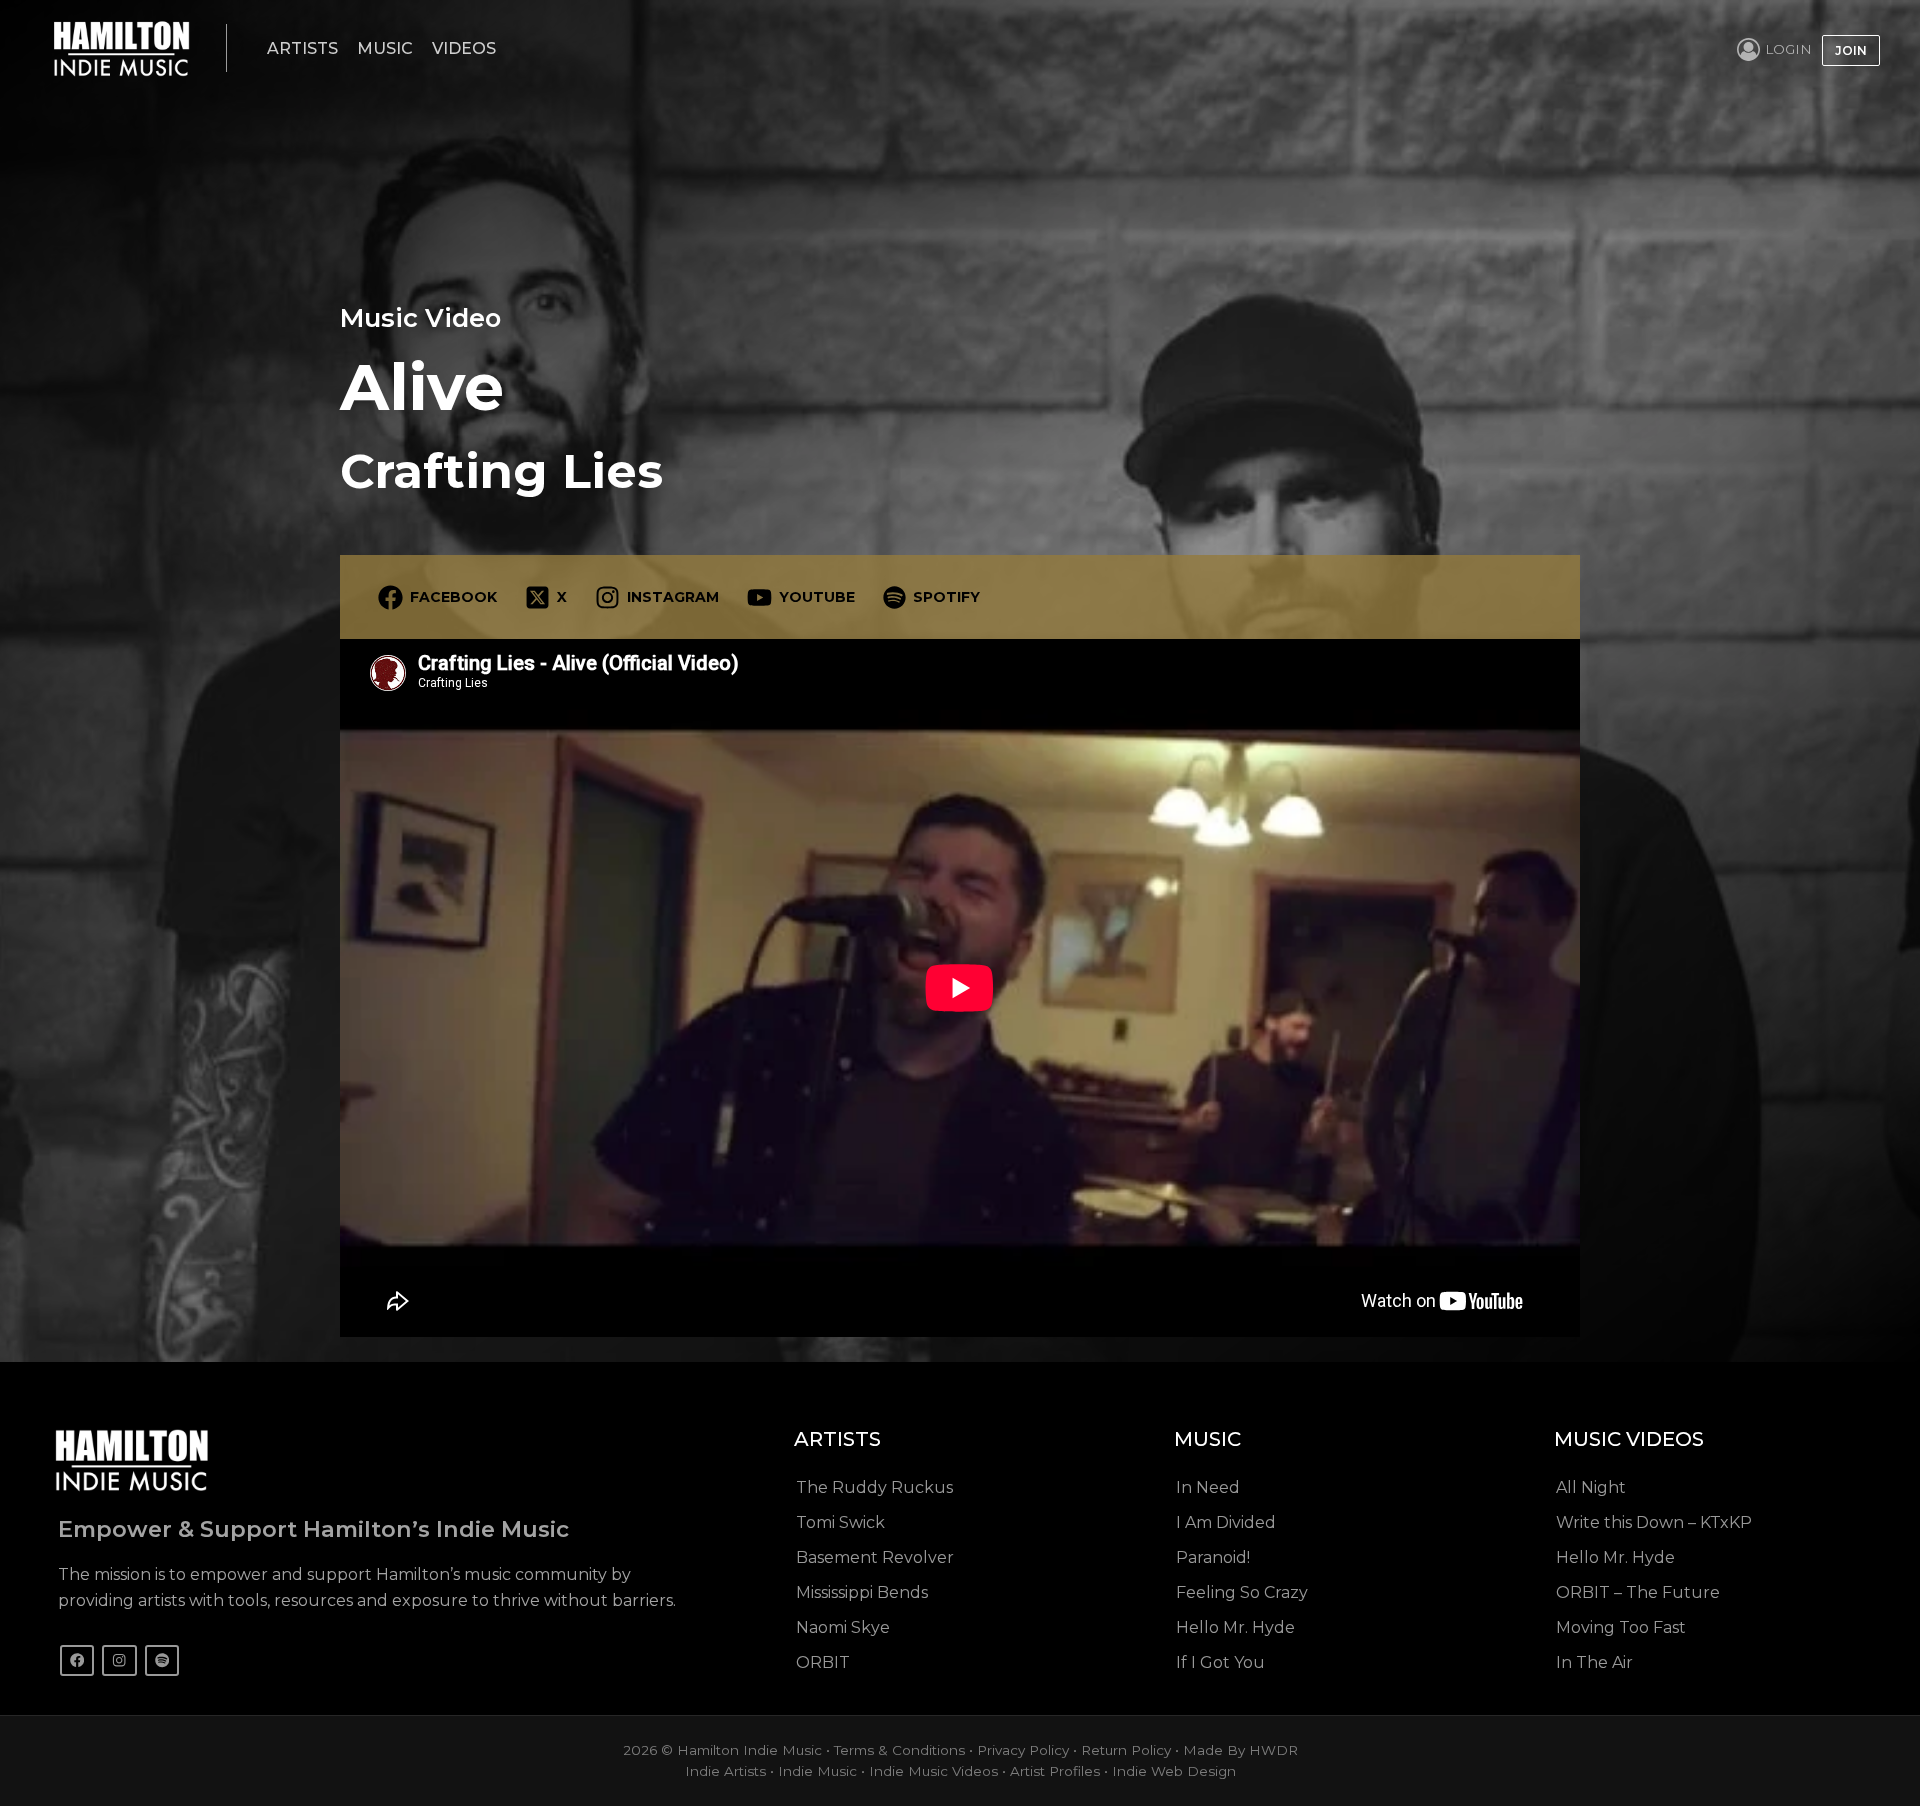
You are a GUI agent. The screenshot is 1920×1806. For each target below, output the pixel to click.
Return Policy (1126, 1750)
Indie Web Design (1174, 1771)
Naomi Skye (843, 1627)
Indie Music (817, 1771)
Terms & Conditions (899, 1750)
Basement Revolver (875, 1557)
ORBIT (823, 1662)
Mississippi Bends (862, 1592)
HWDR (1273, 1750)
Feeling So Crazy (1242, 1592)
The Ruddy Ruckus (874, 1487)
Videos (464, 48)
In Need (1208, 1487)
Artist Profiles (1055, 1771)
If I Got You (1220, 1662)
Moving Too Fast (1621, 1627)
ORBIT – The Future (1638, 1592)
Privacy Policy (1023, 1750)
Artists (302, 48)
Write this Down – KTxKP (1654, 1522)
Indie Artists (725, 1771)
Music (385, 48)
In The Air (1594, 1662)
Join (1851, 50)
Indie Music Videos (933, 1771)
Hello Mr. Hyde (1235, 1627)
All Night (1591, 1487)
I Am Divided (1226, 1522)
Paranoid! (1213, 1557)
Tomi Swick (840, 1522)
